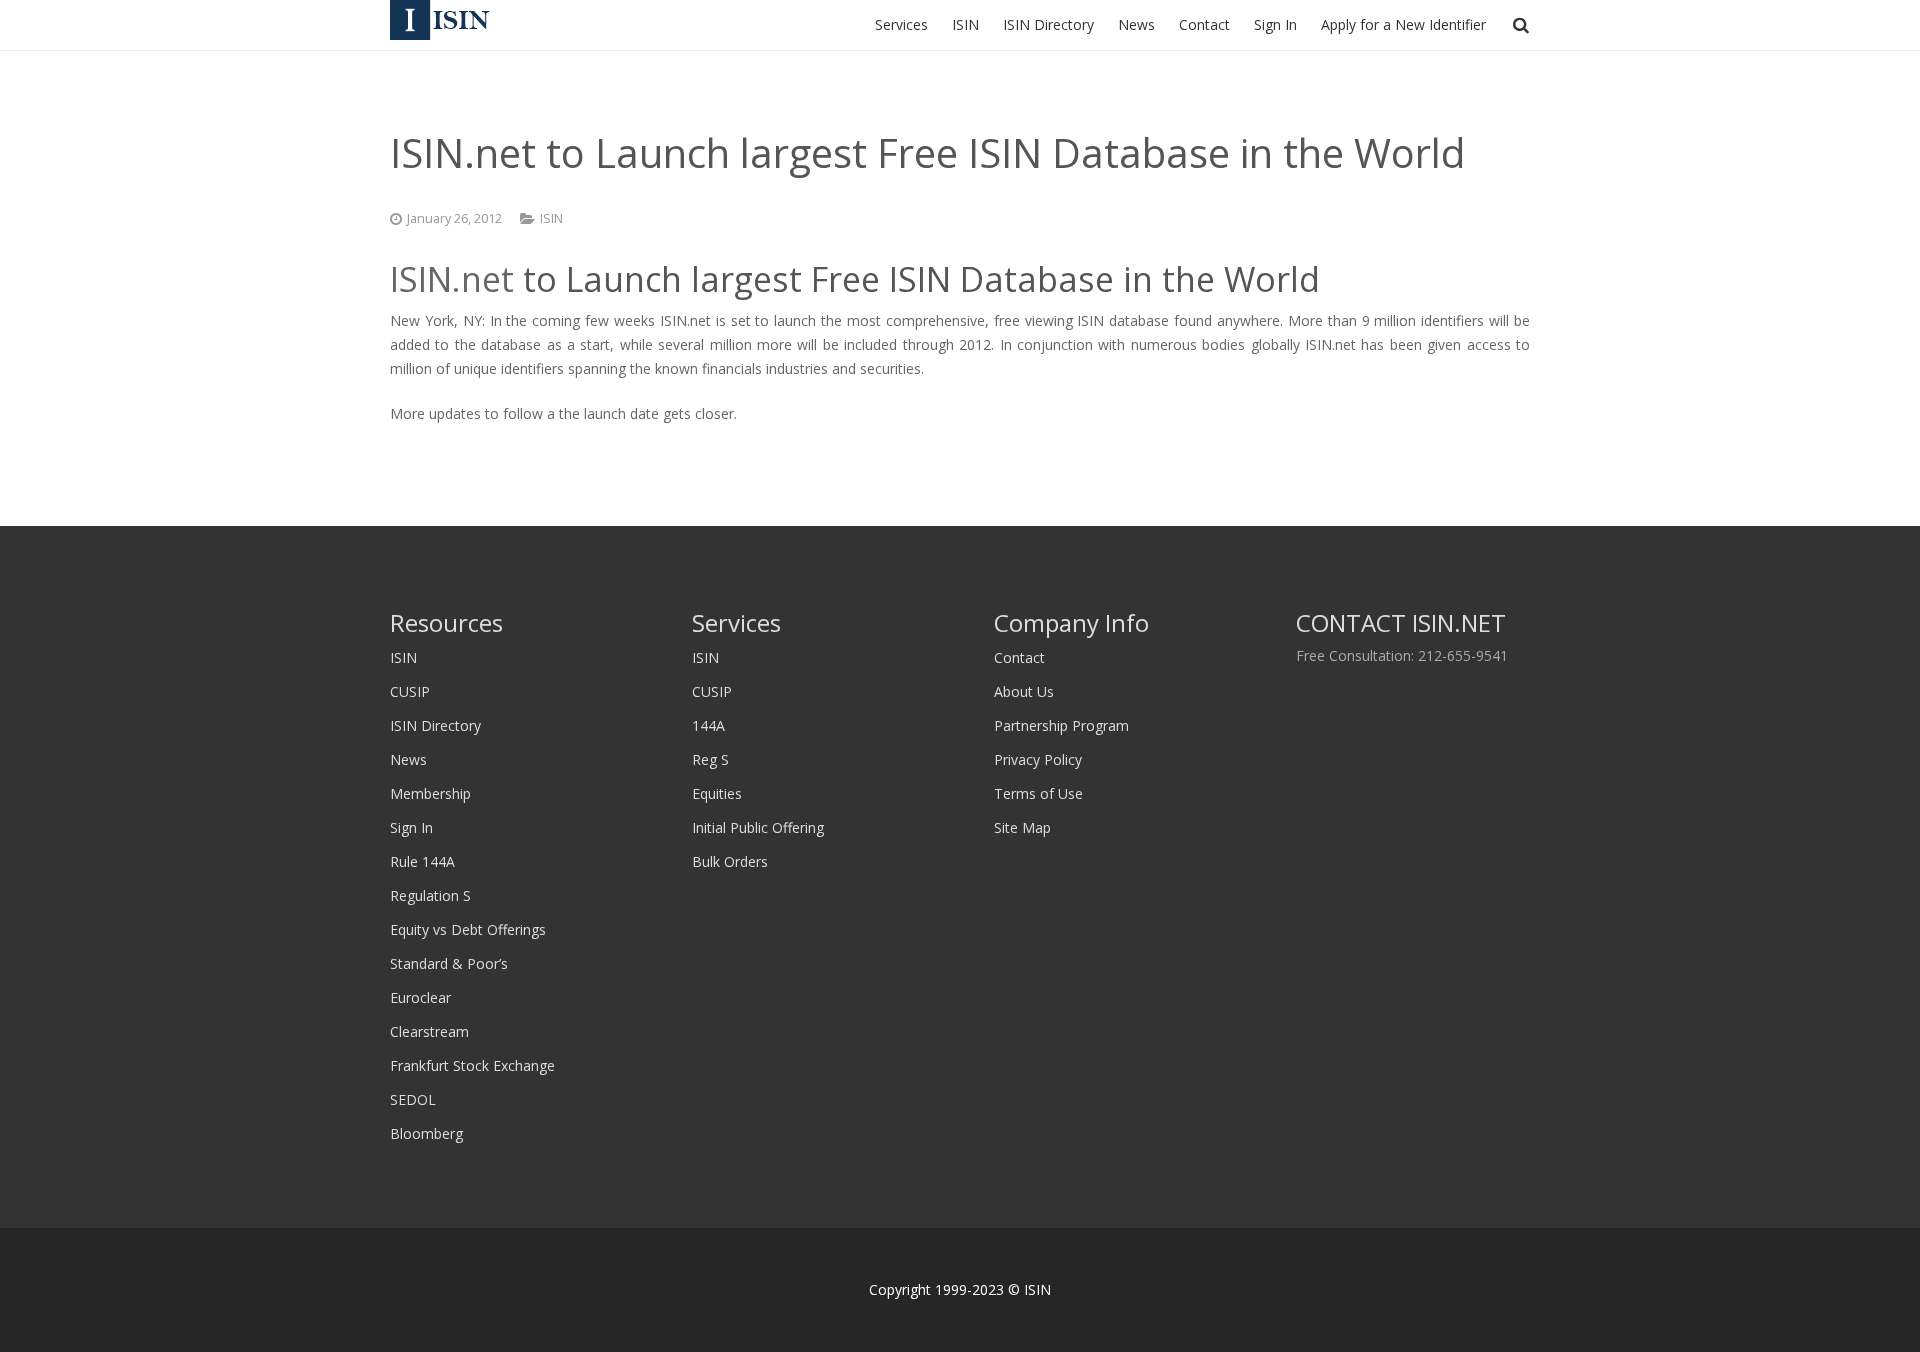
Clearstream (429, 1031)
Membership (430, 793)
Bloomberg (426, 1133)
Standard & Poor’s (449, 963)
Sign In (411, 827)
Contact (1019, 657)
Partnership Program (1061, 725)
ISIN (551, 218)
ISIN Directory (435, 725)
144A (708, 725)
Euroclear (420, 997)
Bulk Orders (730, 861)
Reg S (710, 759)
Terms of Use (1038, 793)
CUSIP (410, 691)
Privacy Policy (1038, 759)
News (408, 759)
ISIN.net (452, 279)
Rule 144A (422, 861)
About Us (1024, 691)
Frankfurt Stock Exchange (472, 1065)
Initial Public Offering (758, 827)
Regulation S (430, 895)
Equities (717, 793)
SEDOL (413, 1099)
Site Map (1022, 827)
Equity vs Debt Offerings (468, 929)
